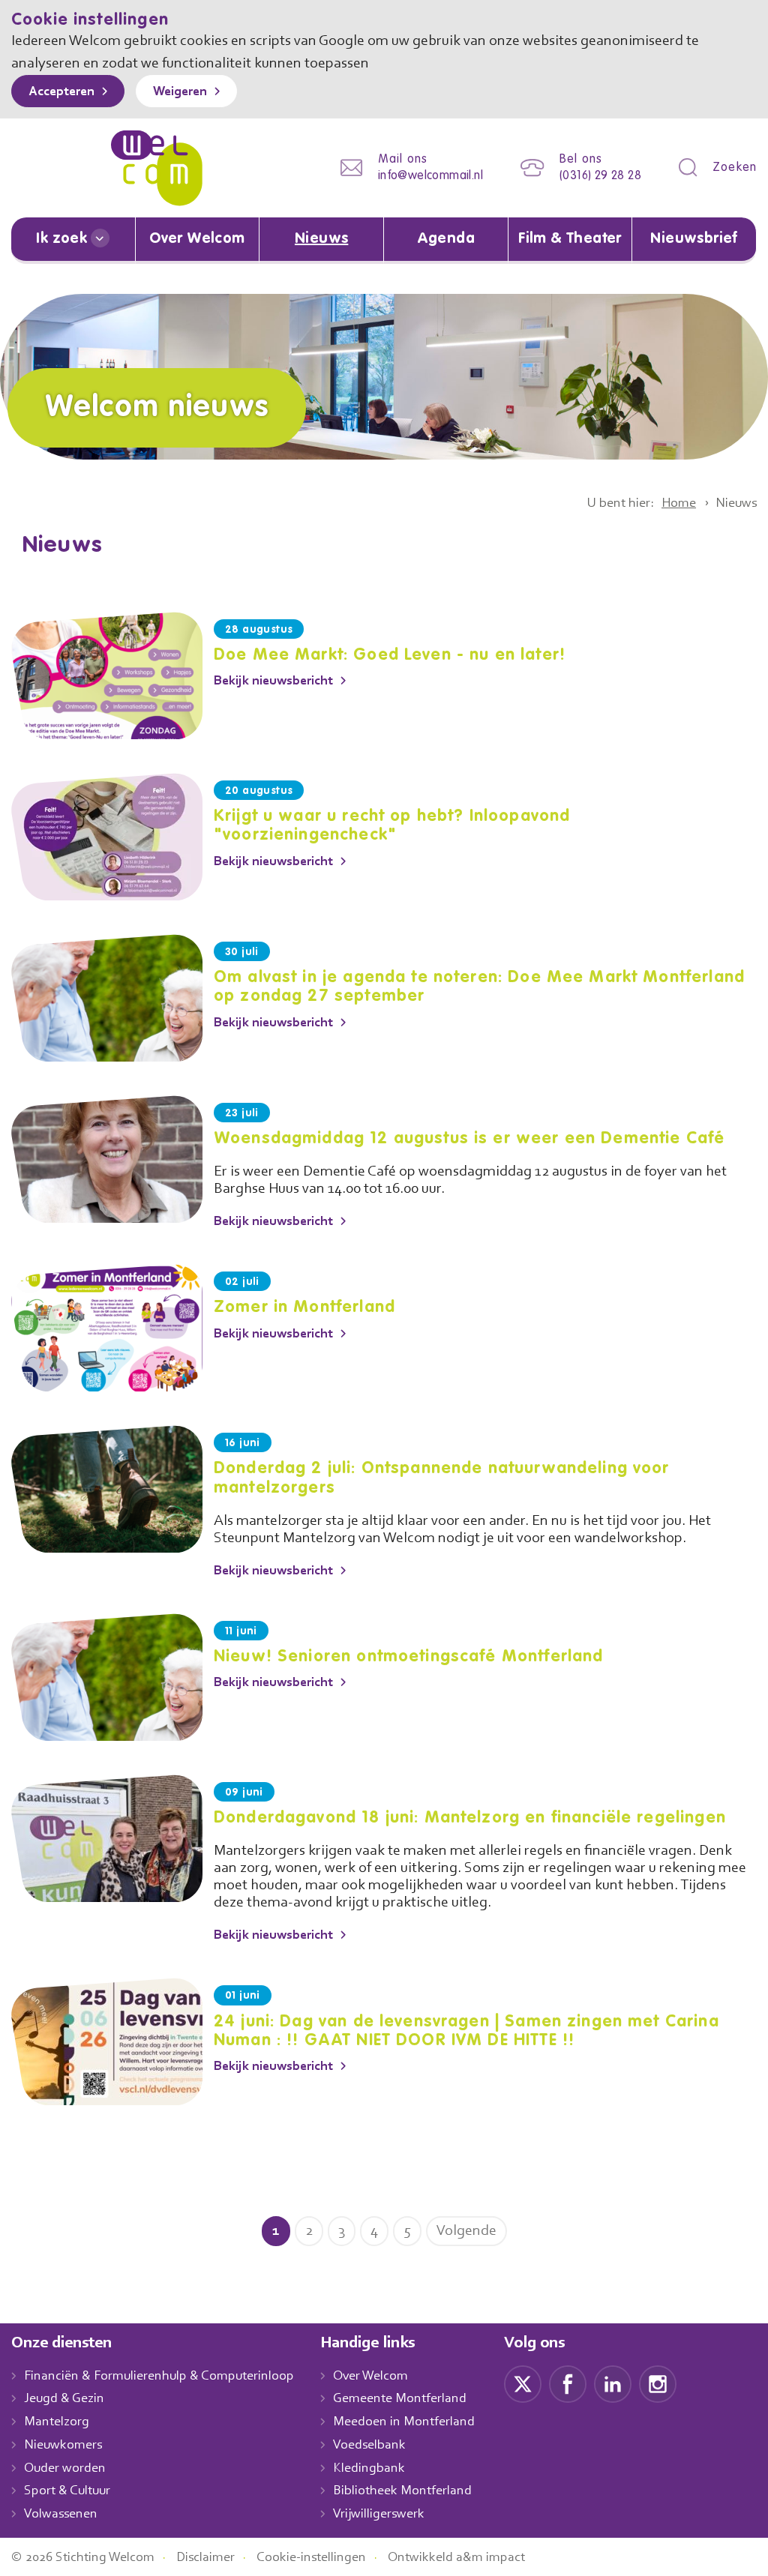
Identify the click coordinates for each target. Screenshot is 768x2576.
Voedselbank (369, 2446)
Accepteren (61, 92)
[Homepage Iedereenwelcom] (157, 168)
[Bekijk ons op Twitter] (523, 2383)
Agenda (446, 239)
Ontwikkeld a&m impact (456, 2558)
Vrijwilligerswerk (379, 2515)
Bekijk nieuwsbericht (273, 681)
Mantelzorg (57, 2422)
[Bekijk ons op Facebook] (568, 2383)
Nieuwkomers (63, 2446)
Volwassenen (61, 2515)
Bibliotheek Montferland (402, 2491)
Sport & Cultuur (67, 2491)
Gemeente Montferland (400, 2399)
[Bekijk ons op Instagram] (658, 2383)
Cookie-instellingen (311, 2558)
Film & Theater (570, 239)
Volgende (466, 2231)
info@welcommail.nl (430, 176)
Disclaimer (205, 2558)
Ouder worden (65, 2469)
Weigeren (180, 92)
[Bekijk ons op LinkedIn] (613, 2383)
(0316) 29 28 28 (600, 176)
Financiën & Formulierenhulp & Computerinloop (159, 2377)
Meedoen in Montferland (404, 2422)
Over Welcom (197, 239)
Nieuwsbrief (694, 239)
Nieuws (321, 239)
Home (679, 504)
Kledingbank (369, 2469)
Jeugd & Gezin (64, 2399)
